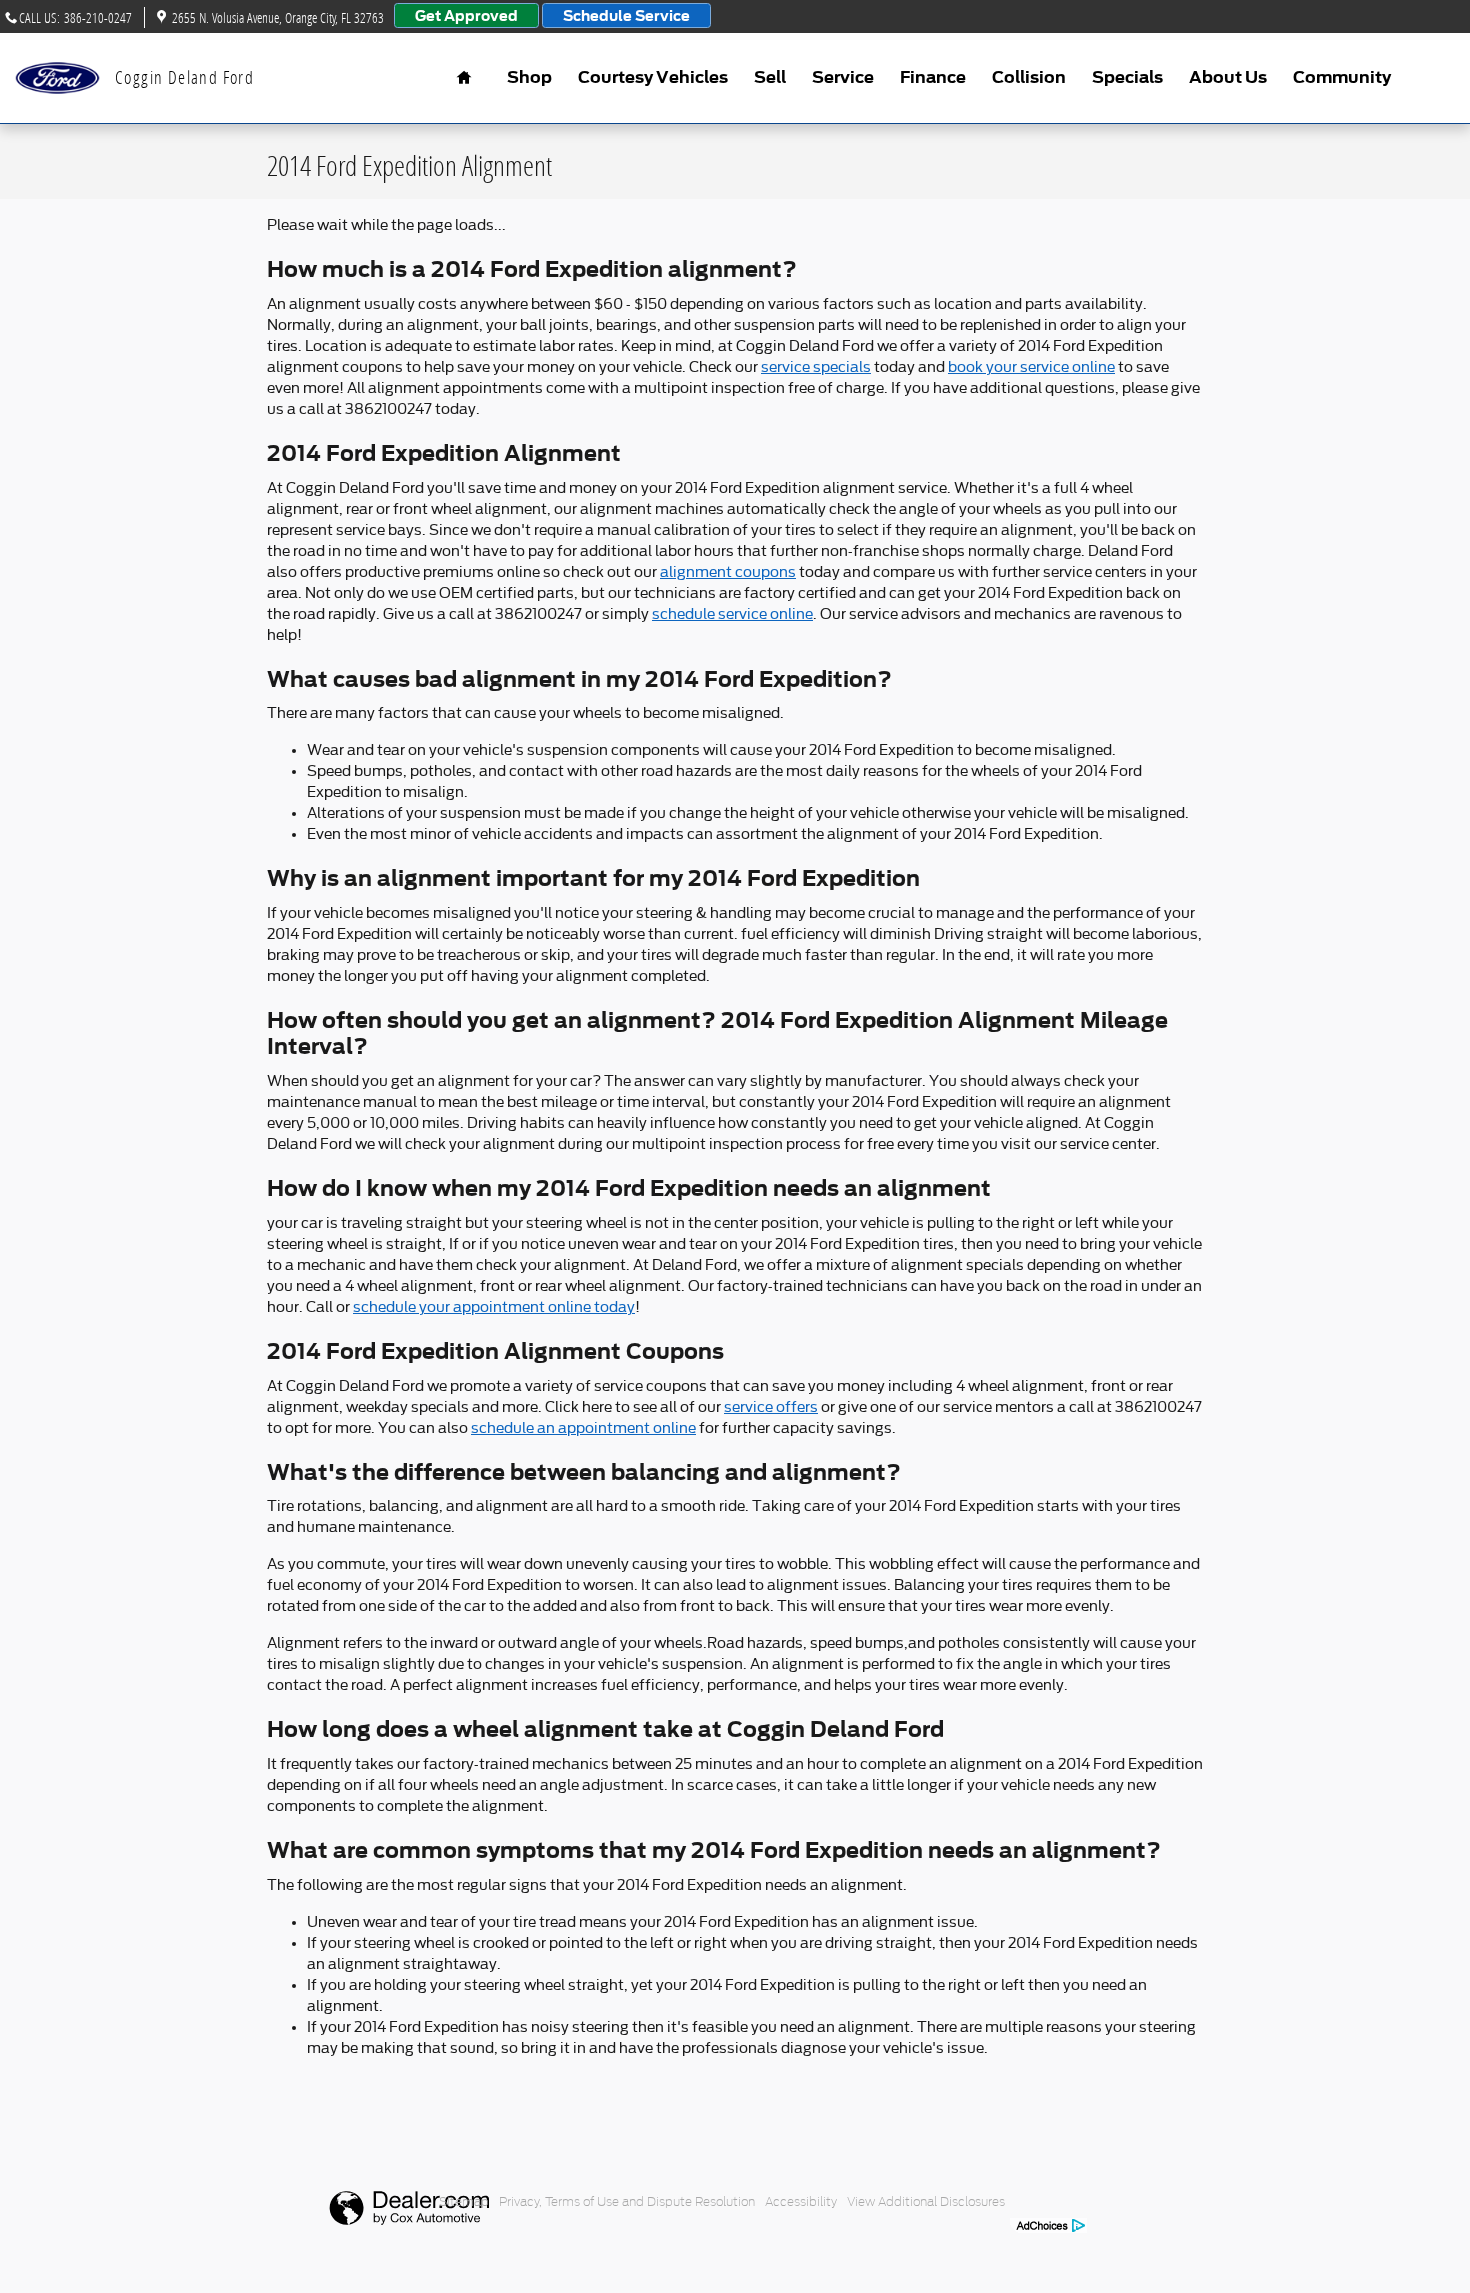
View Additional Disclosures (926, 2201)
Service (843, 77)
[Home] (57, 78)
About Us (1228, 77)
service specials (816, 367)
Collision (1029, 77)
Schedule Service (626, 15)
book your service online (1031, 367)
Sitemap (464, 2201)
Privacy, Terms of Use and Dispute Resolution (627, 2201)
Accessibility (801, 2201)
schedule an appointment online (583, 1428)
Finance (933, 77)
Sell (770, 77)
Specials (1127, 77)
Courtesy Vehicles (653, 77)
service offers (771, 1407)
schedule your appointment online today (494, 1307)
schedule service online (732, 614)
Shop (529, 77)
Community (1342, 77)
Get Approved (466, 15)
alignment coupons (728, 572)
